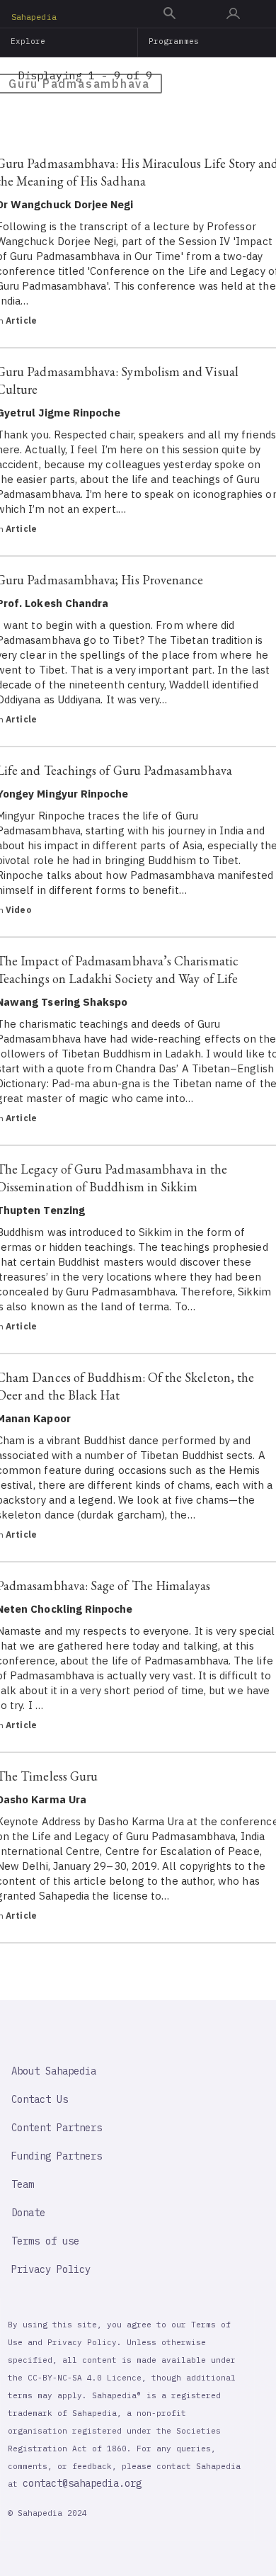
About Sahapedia (54, 2071)
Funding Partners (57, 2156)
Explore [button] (28, 41)
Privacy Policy (51, 2269)
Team (23, 2184)
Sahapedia (34, 17)
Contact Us (40, 2099)
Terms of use (45, 2241)
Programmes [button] (174, 41)
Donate (28, 2213)
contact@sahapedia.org (82, 2483)
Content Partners (57, 2128)
